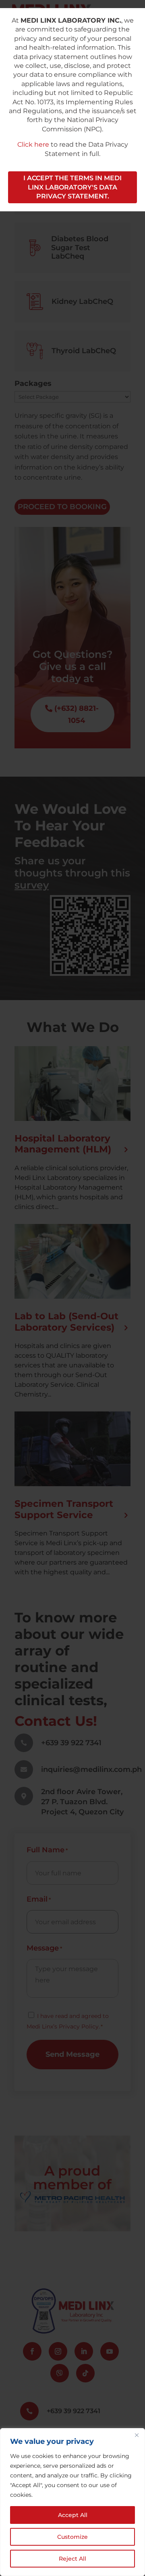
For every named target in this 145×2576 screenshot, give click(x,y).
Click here (33, 144)
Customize (72, 2537)
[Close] (137, 2435)
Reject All (72, 2559)
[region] (72, 2502)
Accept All (73, 2515)
